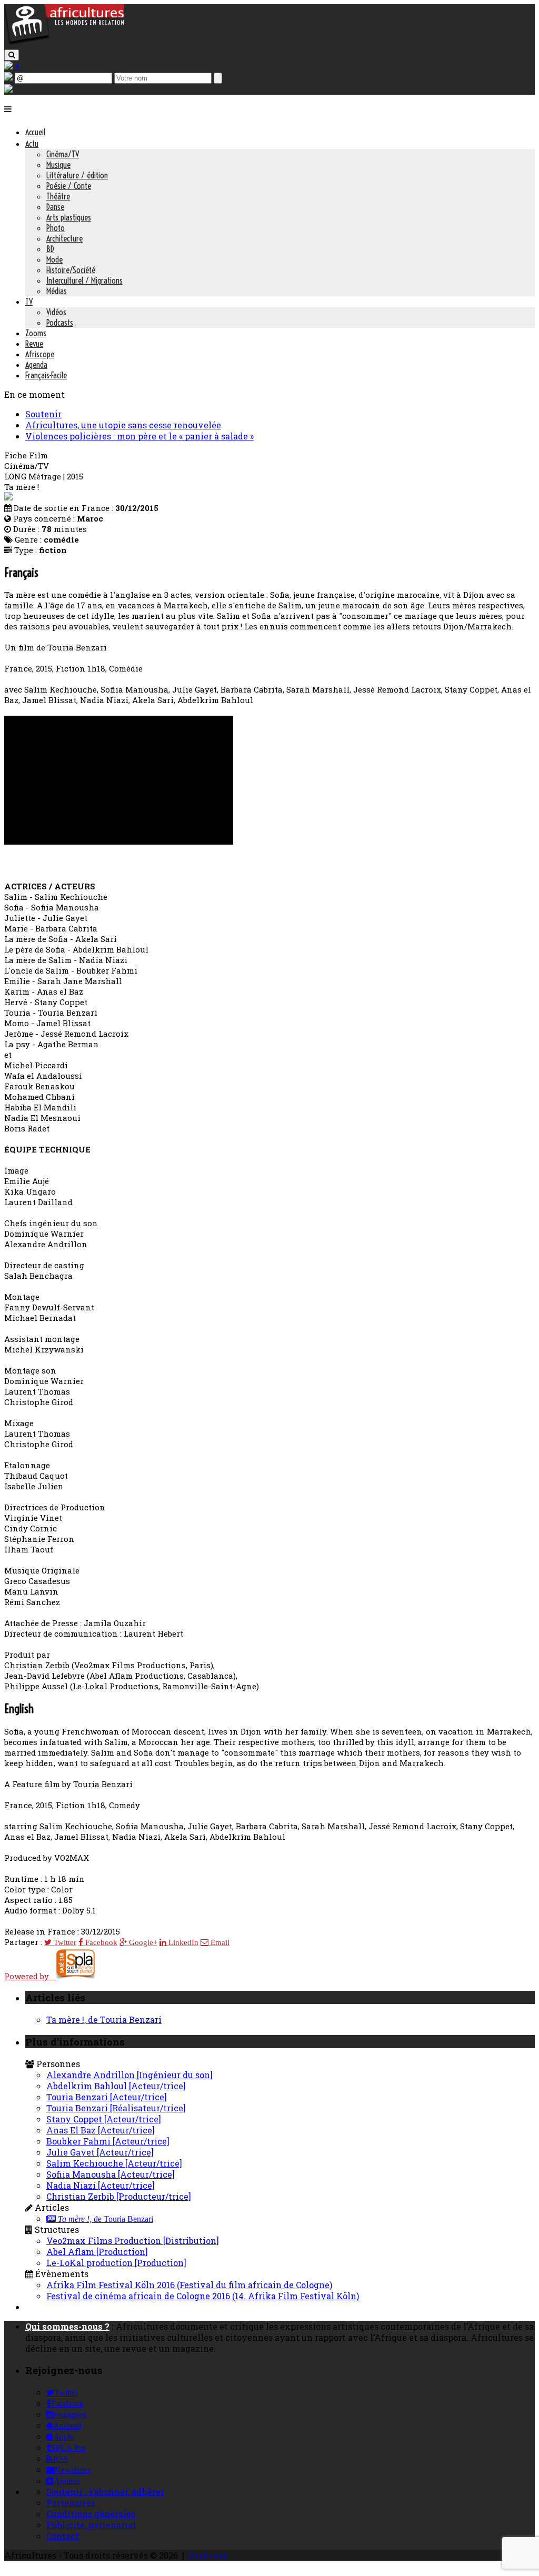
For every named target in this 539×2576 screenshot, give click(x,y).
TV (29, 302)
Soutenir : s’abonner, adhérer (105, 2492)
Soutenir (43, 414)
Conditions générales (91, 2514)
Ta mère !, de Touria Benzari (104, 2019)
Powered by (30, 1976)
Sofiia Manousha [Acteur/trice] (111, 2174)
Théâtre (58, 196)
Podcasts (60, 323)
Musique (58, 165)
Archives (208, 2555)
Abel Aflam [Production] (97, 2252)
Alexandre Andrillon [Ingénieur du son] (129, 2075)
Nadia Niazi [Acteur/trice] (101, 2185)
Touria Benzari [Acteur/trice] (107, 2097)
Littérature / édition (77, 175)
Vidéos (56, 312)
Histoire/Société (71, 270)
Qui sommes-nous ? (67, 2326)
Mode (54, 259)
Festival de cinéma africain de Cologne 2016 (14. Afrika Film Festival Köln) (203, 2296)
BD (50, 249)
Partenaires (71, 2503)
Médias (57, 291)
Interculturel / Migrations (84, 280)
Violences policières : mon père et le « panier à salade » (139, 436)
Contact (63, 2536)
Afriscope (40, 354)
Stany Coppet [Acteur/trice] (104, 2119)
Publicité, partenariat (91, 2525)
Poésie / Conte (69, 186)
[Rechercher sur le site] (12, 55)
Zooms (36, 333)
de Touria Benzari (106, 2219)
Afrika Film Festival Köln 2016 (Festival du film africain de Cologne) (189, 2285)
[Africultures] (64, 43)
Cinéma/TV (63, 154)
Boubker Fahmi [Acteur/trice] (108, 2141)
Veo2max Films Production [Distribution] (133, 2241)
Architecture (64, 238)
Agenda (36, 365)
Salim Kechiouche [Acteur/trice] (114, 2163)
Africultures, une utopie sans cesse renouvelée (123, 425)
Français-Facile (46, 375)
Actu (32, 144)
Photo (56, 228)
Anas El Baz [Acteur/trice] (101, 2130)
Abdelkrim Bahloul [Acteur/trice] (116, 2086)
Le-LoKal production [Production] (116, 2263)
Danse (55, 207)
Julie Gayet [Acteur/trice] (100, 2152)
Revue (34, 344)
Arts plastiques (69, 217)
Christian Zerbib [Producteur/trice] (119, 2196)
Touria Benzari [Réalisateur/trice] (116, 2108)
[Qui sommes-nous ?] (8, 89)
